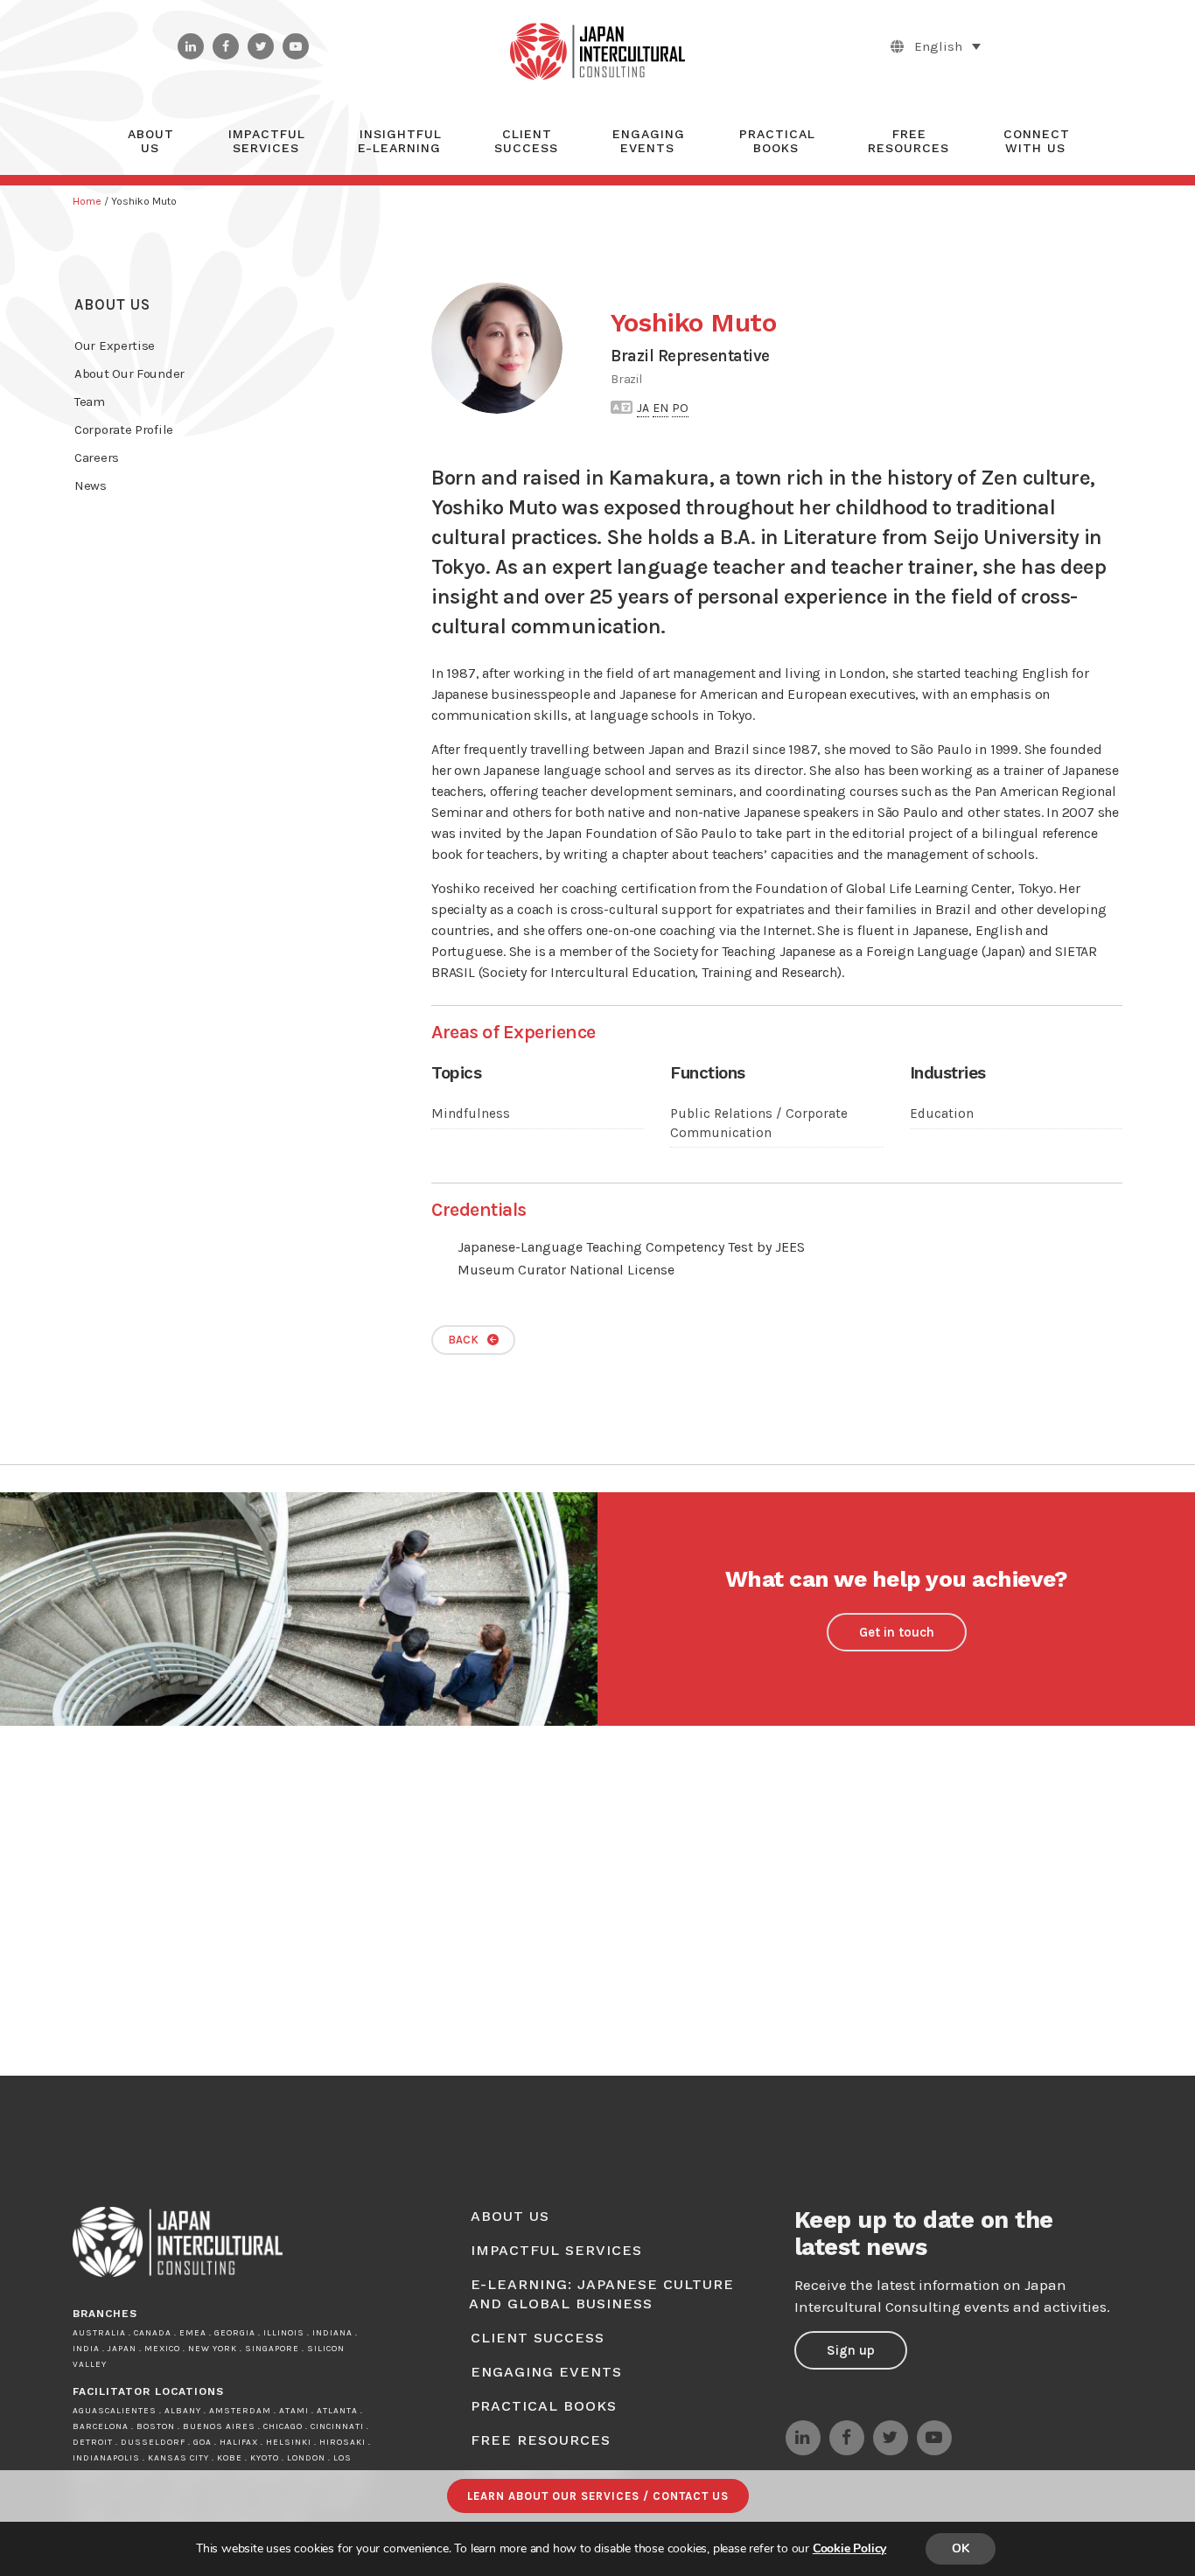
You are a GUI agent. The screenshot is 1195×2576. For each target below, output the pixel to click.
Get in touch (897, 1632)
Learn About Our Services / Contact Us (598, 2496)
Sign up (851, 2350)
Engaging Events (546, 2372)
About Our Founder (129, 373)
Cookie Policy (849, 2548)
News (91, 485)
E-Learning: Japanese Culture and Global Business (601, 2294)
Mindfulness (471, 1113)
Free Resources (541, 2440)
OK (961, 2548)
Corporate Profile (124, 429)
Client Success (538, 2338)
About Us (112, 304)
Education (942, 1113)
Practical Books (544, 2406)
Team (90, 401)
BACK (463, 1340)
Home (87, 201)
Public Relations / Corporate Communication (759, 1123)
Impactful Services (556, 2250)
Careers (97, 457)
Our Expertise (115, 346)
